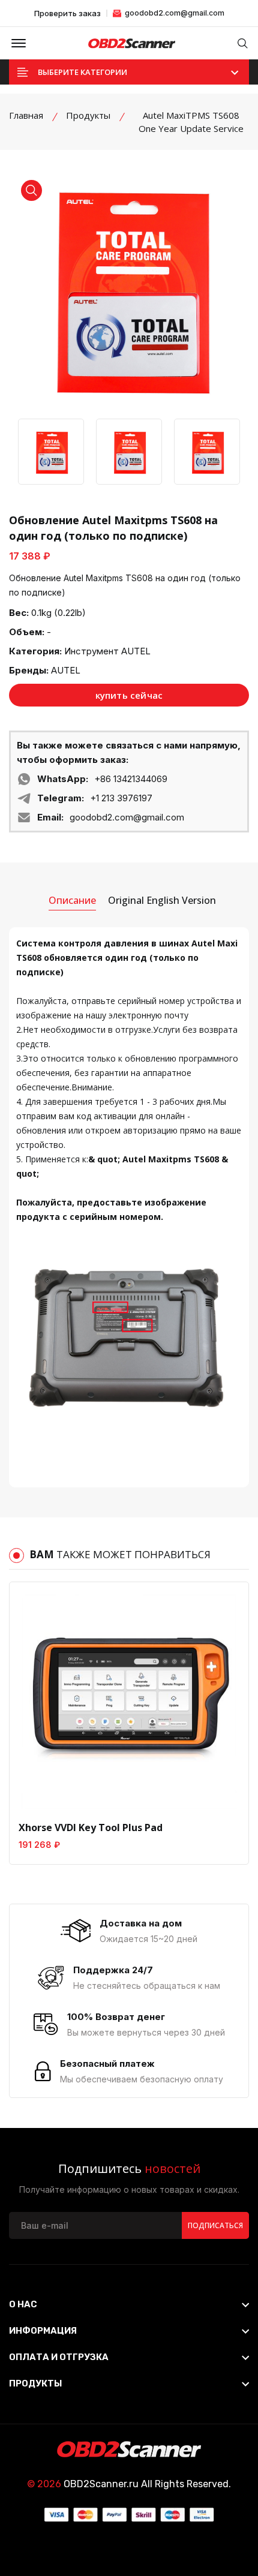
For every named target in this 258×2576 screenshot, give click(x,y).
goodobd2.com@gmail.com (174, 13)
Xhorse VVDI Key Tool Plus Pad (91, 1827)
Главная (26, 115)
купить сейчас (129, 695)
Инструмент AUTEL (107, 651)
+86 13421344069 (131, 779)
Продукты (88, 115)
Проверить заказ (67, 13)
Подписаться (215, 2225)
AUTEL (66, 670)
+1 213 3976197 (121, 798)
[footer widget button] (129, 2304)
